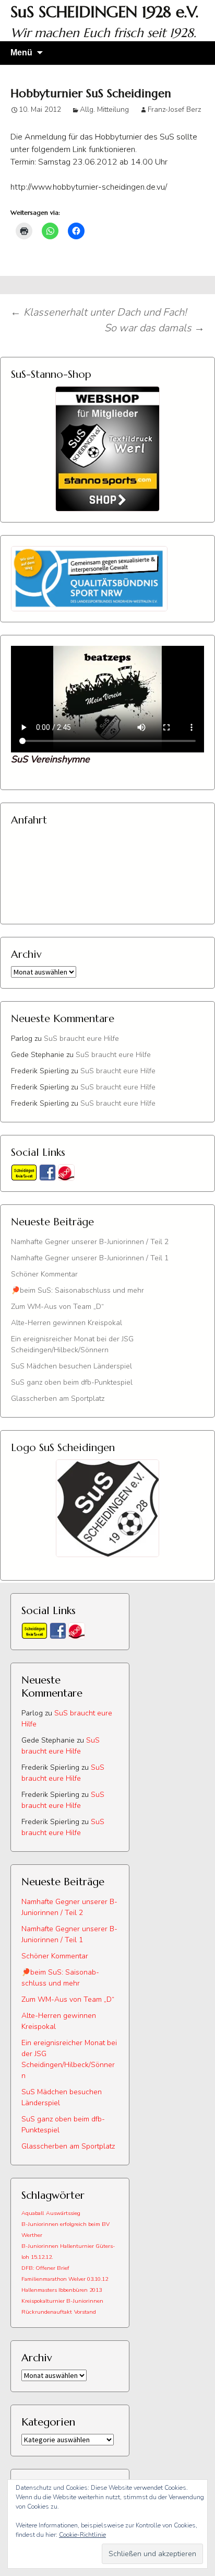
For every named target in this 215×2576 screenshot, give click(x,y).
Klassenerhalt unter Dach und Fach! (98, 312)
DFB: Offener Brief (45, 2268)
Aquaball (33, 2213)
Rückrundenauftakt (47, 2312)
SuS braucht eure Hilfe (81, 1038)
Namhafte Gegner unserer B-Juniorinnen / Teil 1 (90, 1258)
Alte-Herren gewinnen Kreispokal (67, 1323)
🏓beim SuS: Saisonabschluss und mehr (77, 1290)
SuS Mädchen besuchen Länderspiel (71, 1366)
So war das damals (154, 328)
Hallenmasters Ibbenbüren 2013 (62, 2290)
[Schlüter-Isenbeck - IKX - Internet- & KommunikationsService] (66, 1172)
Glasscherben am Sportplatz (58, 1399)
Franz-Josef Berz (174, 109)
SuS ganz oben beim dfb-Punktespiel (72, 1382)
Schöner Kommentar (44, 1274)
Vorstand (85, 2312)
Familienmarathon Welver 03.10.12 (65, 2279)
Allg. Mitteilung (104, 109)
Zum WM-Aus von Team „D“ (57, 1307)
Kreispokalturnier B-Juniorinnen (62, 2301)
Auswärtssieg (63, 2213)
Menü (21, 53)
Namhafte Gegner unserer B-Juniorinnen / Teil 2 (90, 1242)
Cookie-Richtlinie (82, 2535)
